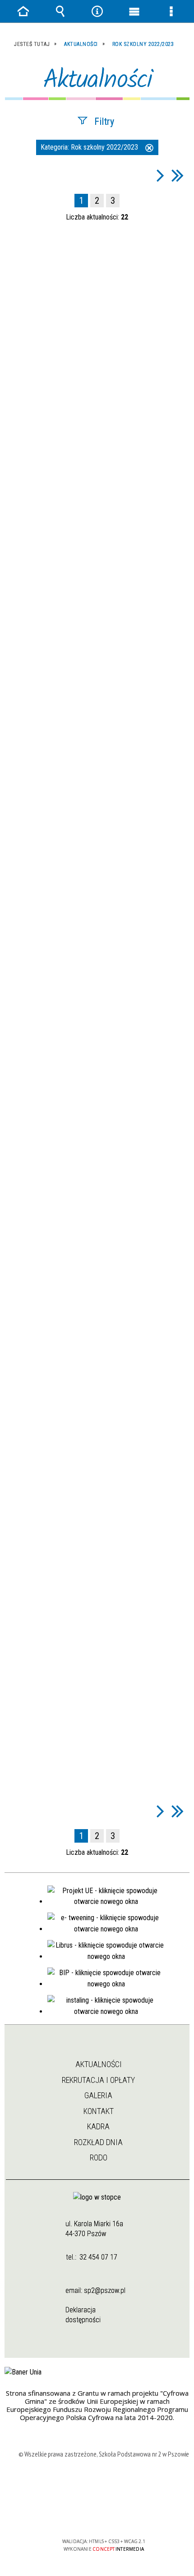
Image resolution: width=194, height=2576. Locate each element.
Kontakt (99, 2111)
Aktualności (99, 2064)
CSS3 (103, 2515)
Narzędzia (97, 11)
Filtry (104, 121)
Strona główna (98, 2048)
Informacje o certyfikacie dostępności (104, 2483)
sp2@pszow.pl (105, 2290)
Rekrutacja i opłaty (98, 2080)
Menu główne (134, 11)
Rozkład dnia (98, 2142)
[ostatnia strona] (178, 175)
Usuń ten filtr (149, 149)
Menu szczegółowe (171, 11)
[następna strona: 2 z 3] (160, 175)
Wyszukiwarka (60, 11)
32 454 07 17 (98, 2257)
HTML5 (89, 2515)
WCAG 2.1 (131, 2515)
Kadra (98, 2126)
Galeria (98, 2095)
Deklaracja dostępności (83, 2315)
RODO (99, 2157)
